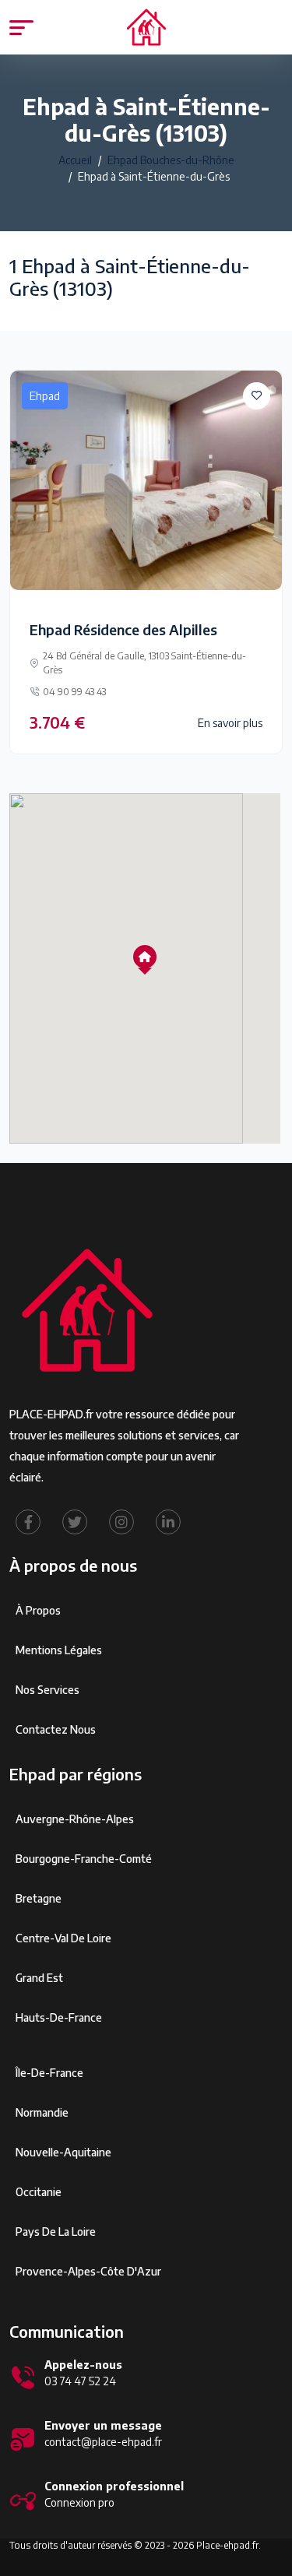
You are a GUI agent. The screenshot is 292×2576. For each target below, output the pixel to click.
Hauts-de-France (59, 2017)
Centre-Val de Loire (63, 1938)
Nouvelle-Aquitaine (63, 2152)
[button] (145, 957)
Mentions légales (59, 1650)
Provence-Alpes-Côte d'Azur (88, 2271)
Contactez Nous (56, 1729)
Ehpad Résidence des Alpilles (123, 629)
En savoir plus (230, 723)
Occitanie (39, 2192)
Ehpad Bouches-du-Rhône (171, 160)
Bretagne (39, 1898)
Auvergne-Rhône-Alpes (75, 1819)
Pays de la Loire (56, 2232)
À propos (38, 1610)
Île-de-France (49, 2073)
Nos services (47, 1690)
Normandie (42, 2112)
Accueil (75, 160)
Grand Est (39, 1978)
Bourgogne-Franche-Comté (84, 1859)
